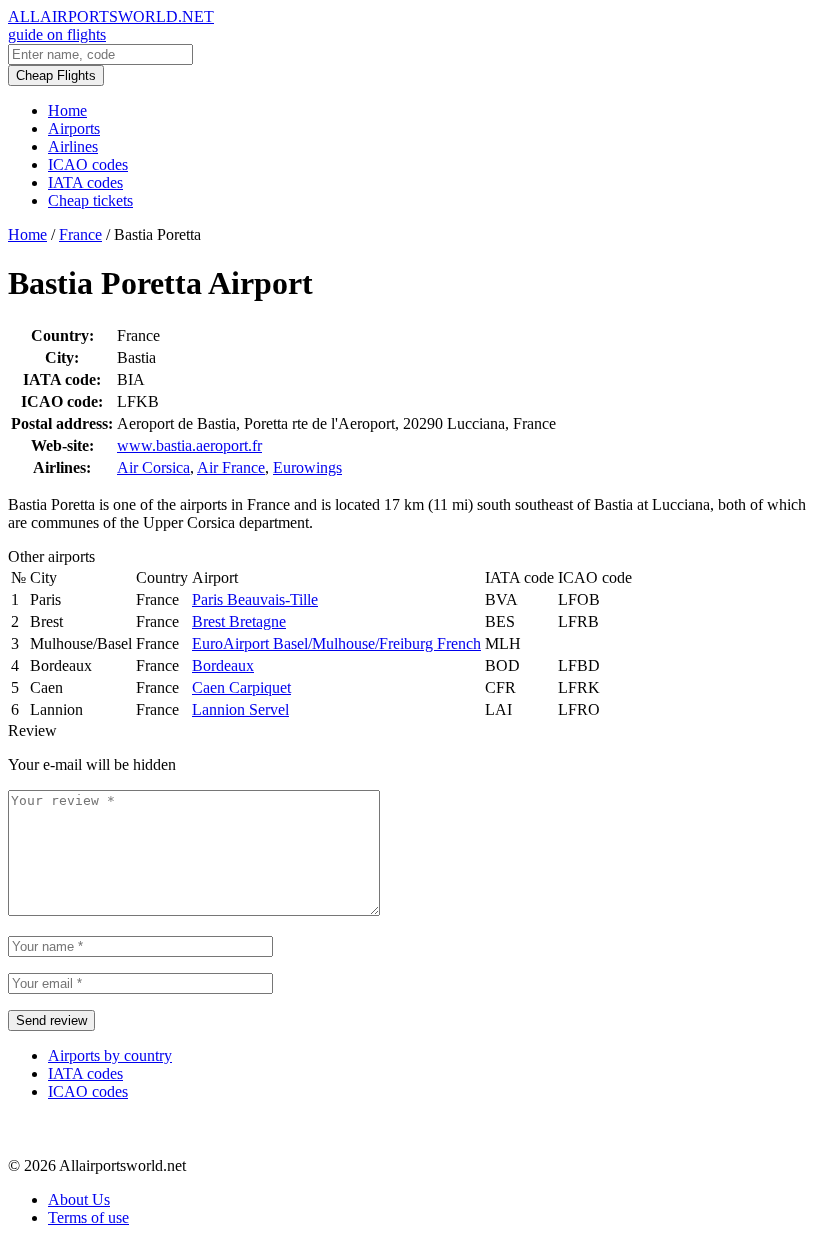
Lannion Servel (240, 709)
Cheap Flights (56, 75)
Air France (231, 467)
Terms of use (88, 1217)
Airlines (73, 146)
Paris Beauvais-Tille (255, 599)
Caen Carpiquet (241, 687)
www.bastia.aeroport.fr (189, 445)
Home (67, 110)
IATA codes (85, 182)
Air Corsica (153, 467)
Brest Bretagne (239, 621)
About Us (79, 1199)
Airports (74, 128)
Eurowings (307, 467)
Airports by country (110, 1055)
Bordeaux (223, 665)
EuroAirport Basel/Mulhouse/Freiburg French (336, 643)
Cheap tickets (90, 200)
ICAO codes (88, 164)
